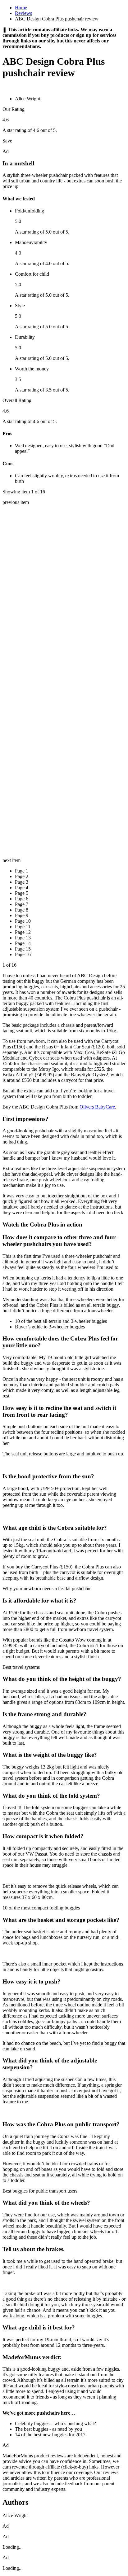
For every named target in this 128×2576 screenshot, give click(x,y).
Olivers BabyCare (97, 1107)
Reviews (23, 13)
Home (21, 8)
